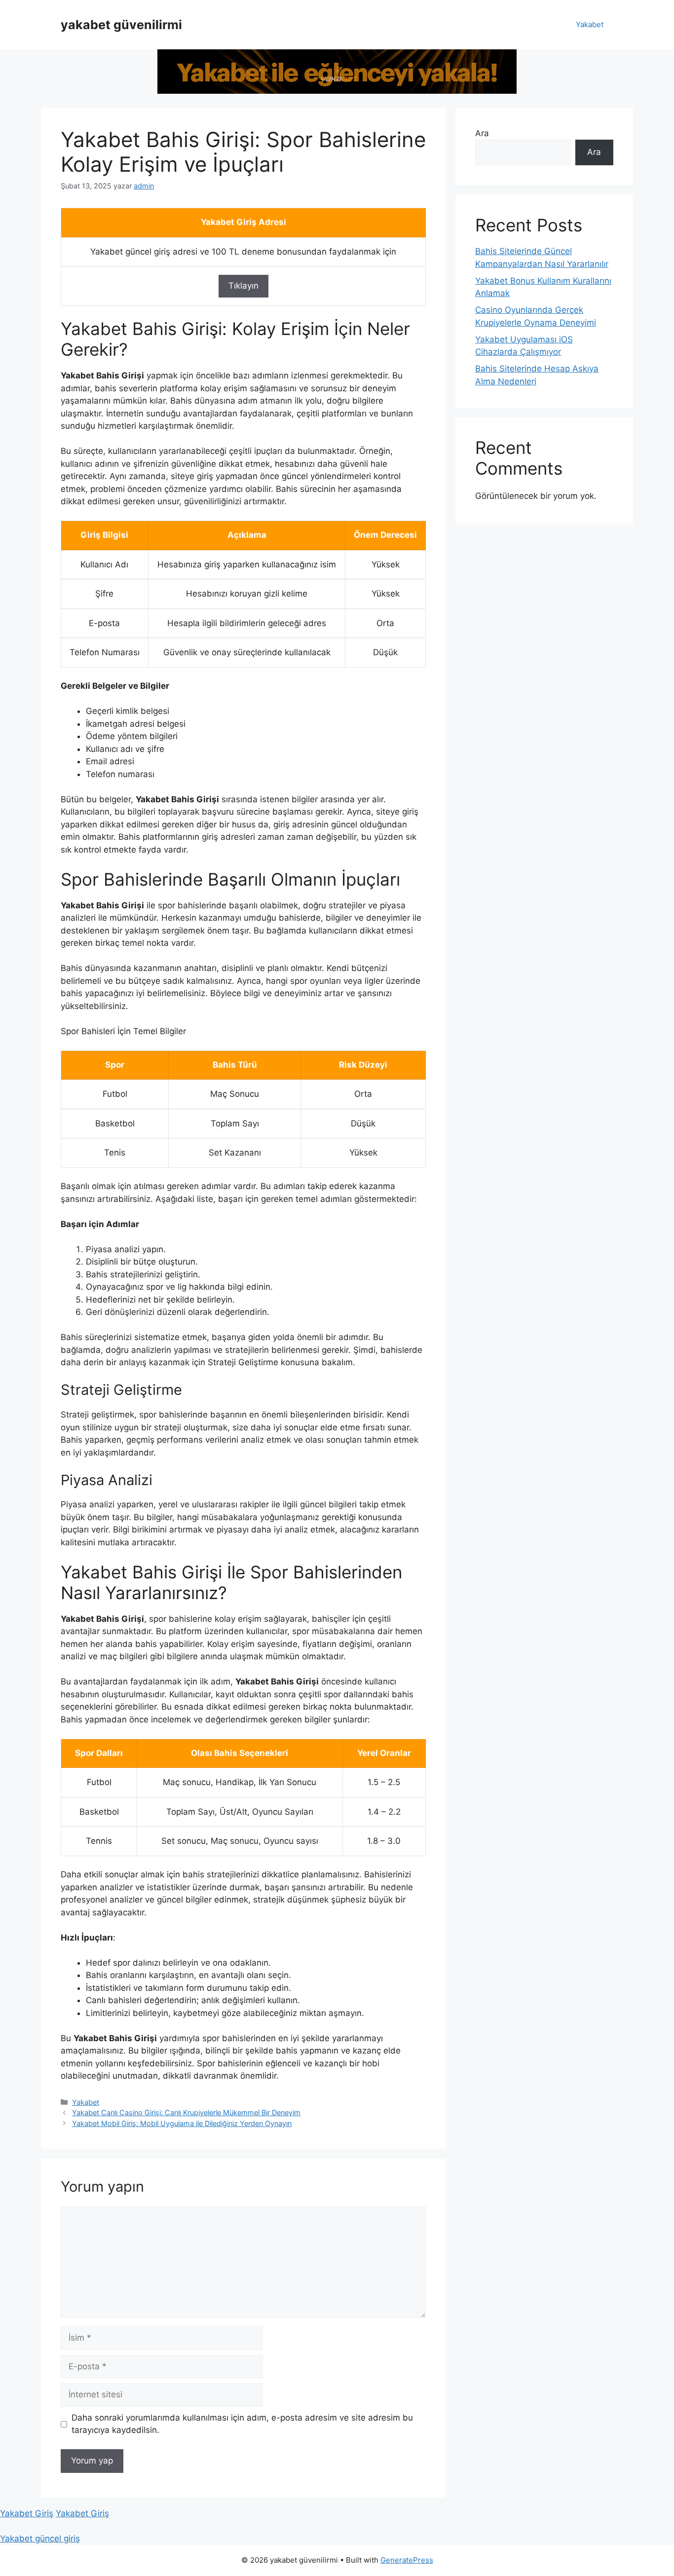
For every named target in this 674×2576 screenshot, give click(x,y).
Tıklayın (243, 286)
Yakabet (590, 24)
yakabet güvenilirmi (121, 25)
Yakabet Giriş (27, 2513)
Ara (482, 133)
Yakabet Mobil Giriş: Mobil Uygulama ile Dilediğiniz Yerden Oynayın (182, 2123)
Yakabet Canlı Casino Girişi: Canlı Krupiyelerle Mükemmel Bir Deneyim (186, 2112)
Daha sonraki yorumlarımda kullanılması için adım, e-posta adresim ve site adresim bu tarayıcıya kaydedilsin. (242, 2424)
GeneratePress (407, 2560)
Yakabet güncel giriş (40, 2539)
